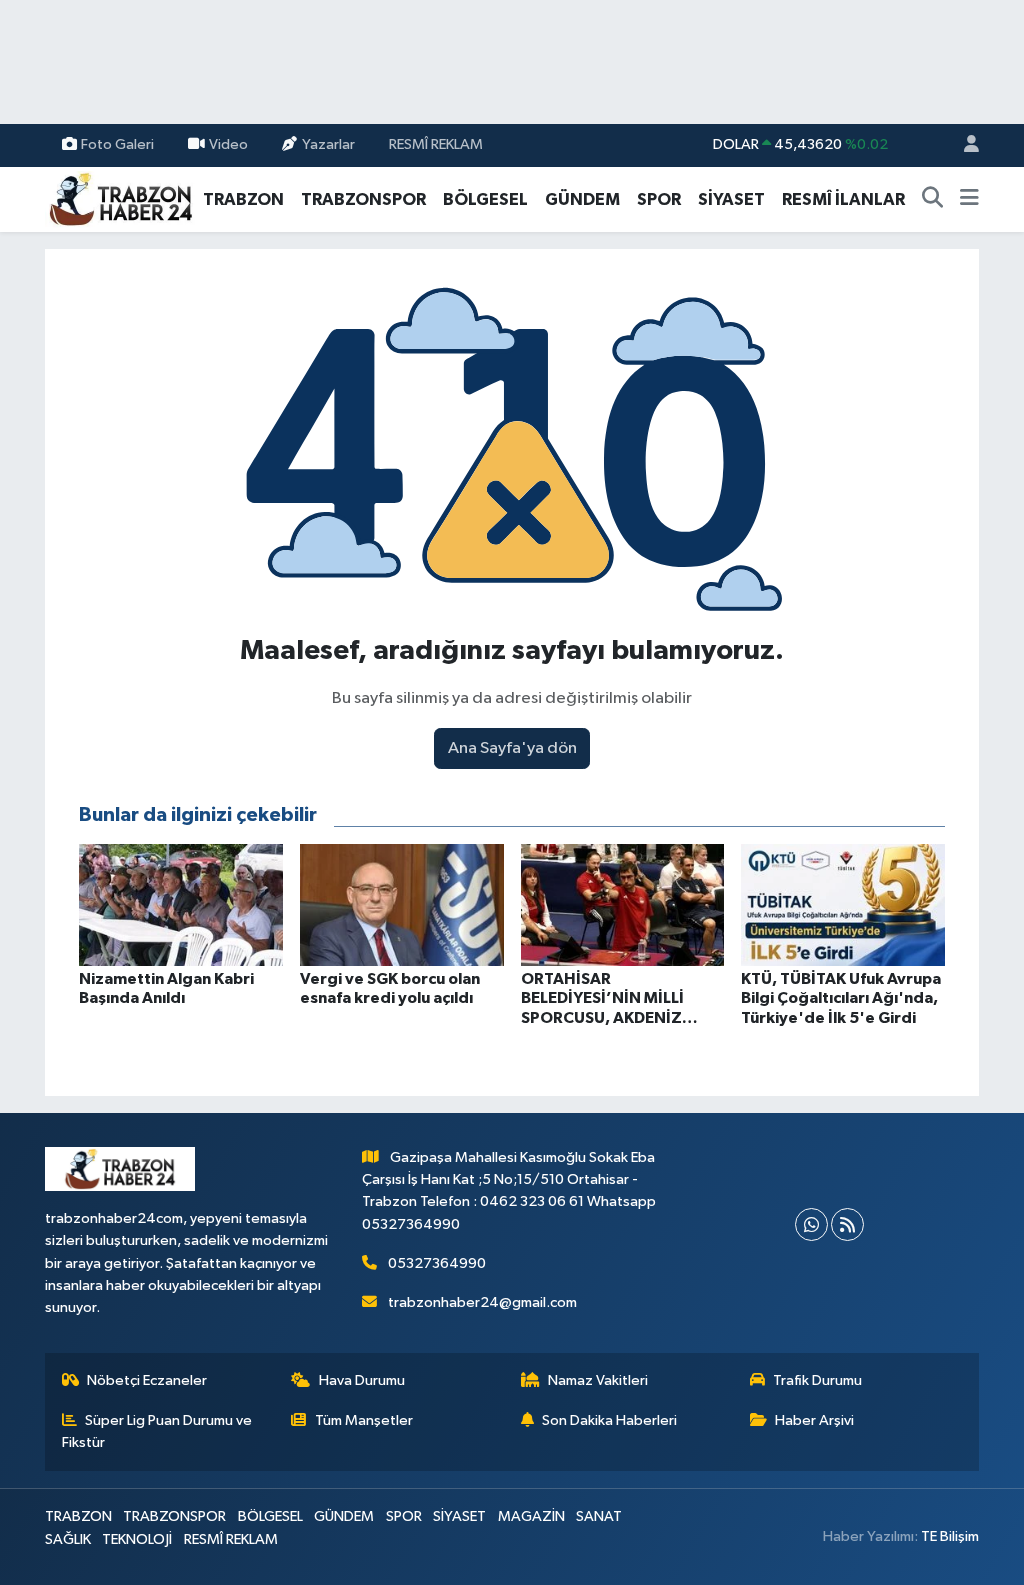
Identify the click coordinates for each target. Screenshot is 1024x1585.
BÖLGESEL (485, 199)
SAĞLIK (68, 1539)
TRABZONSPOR (363, 199)
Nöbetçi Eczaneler (147, 1380)
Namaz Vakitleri (598, 1380)
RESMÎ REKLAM (436, 144)
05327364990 (437, 1263)
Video (228, 144)
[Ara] (933, 200)
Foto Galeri (117, 144)
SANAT (599, 1516)
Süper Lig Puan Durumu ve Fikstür (157, 1431)
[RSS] (847, 1224)
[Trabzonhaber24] (120, 198)
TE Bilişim (950, 1536)
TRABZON (243, 199)
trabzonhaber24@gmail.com (482, 1302)
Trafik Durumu (817, 1380)
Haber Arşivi (814, 1420)
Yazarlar (328, 144)
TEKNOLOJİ (137, 1539)
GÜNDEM (582, 199)
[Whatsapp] (811, 1224)
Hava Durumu (362, 1380)
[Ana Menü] (969, 200)
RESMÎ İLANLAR (843, 199)
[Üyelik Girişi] (963, 145)
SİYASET (731, 199)
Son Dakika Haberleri (609, 1420)
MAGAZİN (531, 1516)
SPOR (659, 199)
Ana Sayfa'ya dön (512, 748)
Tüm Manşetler (364, 1420)
